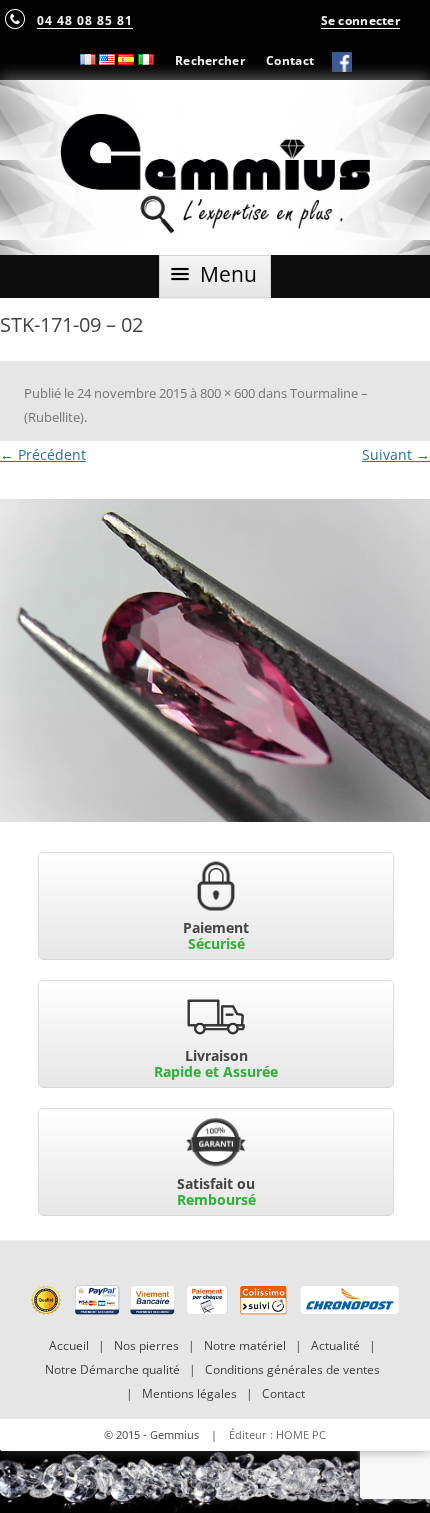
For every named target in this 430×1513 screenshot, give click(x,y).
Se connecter (360, 20)
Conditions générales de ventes (292, 1369)
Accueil (69, 1345)
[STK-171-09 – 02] (215, 660)
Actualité (335, 1345)
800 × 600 (227, 393)
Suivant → (396, 454)
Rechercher (210, 60)
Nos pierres (146, 1345)
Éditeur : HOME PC (277, 1434)
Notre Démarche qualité (112, 1369)
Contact (290, 60)
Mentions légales (189, 1393)
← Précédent (43, 454)
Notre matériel (245, 1345)
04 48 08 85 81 (85, 20)
